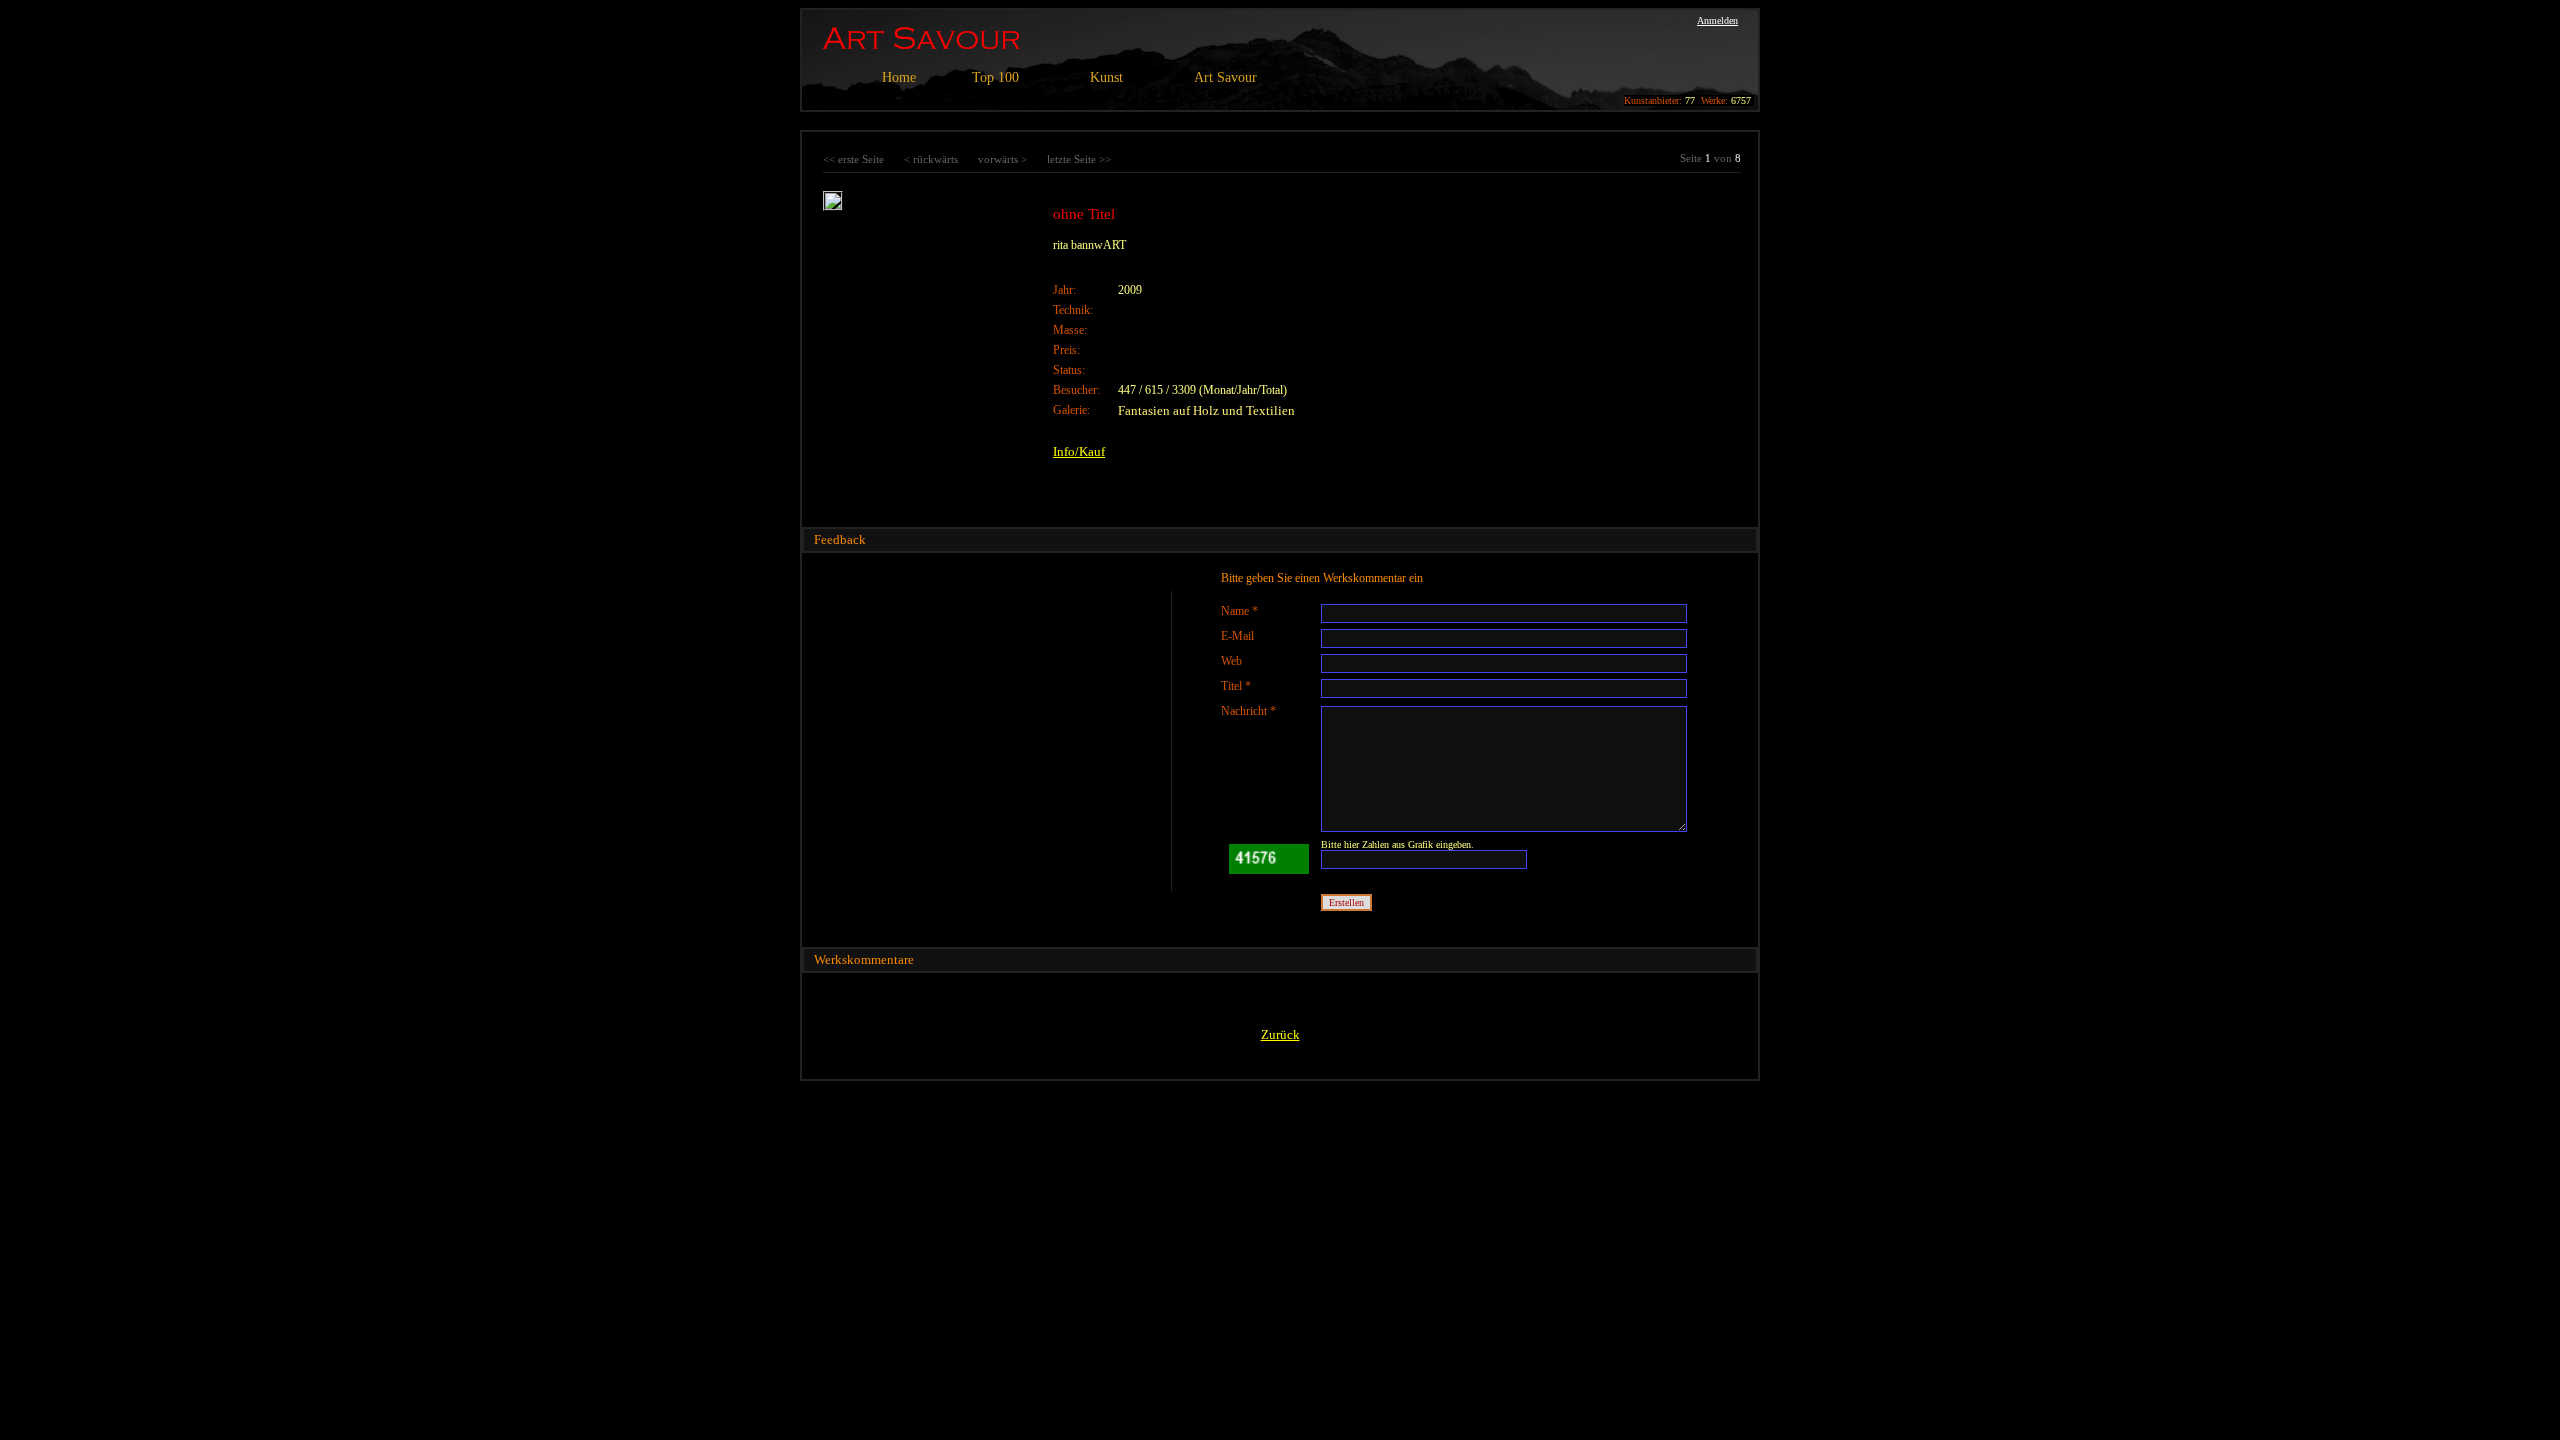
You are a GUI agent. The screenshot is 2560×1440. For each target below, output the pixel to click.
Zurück (1280, 1034)
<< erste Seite (853, 159)
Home (899, 77)
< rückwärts (931, 159)
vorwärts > (1002, 159)
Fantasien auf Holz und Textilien (1206, 410)
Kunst (1106, 77)
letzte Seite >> (1079, 159)
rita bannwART (1089, 245)
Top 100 (995, 77)
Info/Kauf (1079, 451)
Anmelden (1717, 20)
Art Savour (1225, 77)
